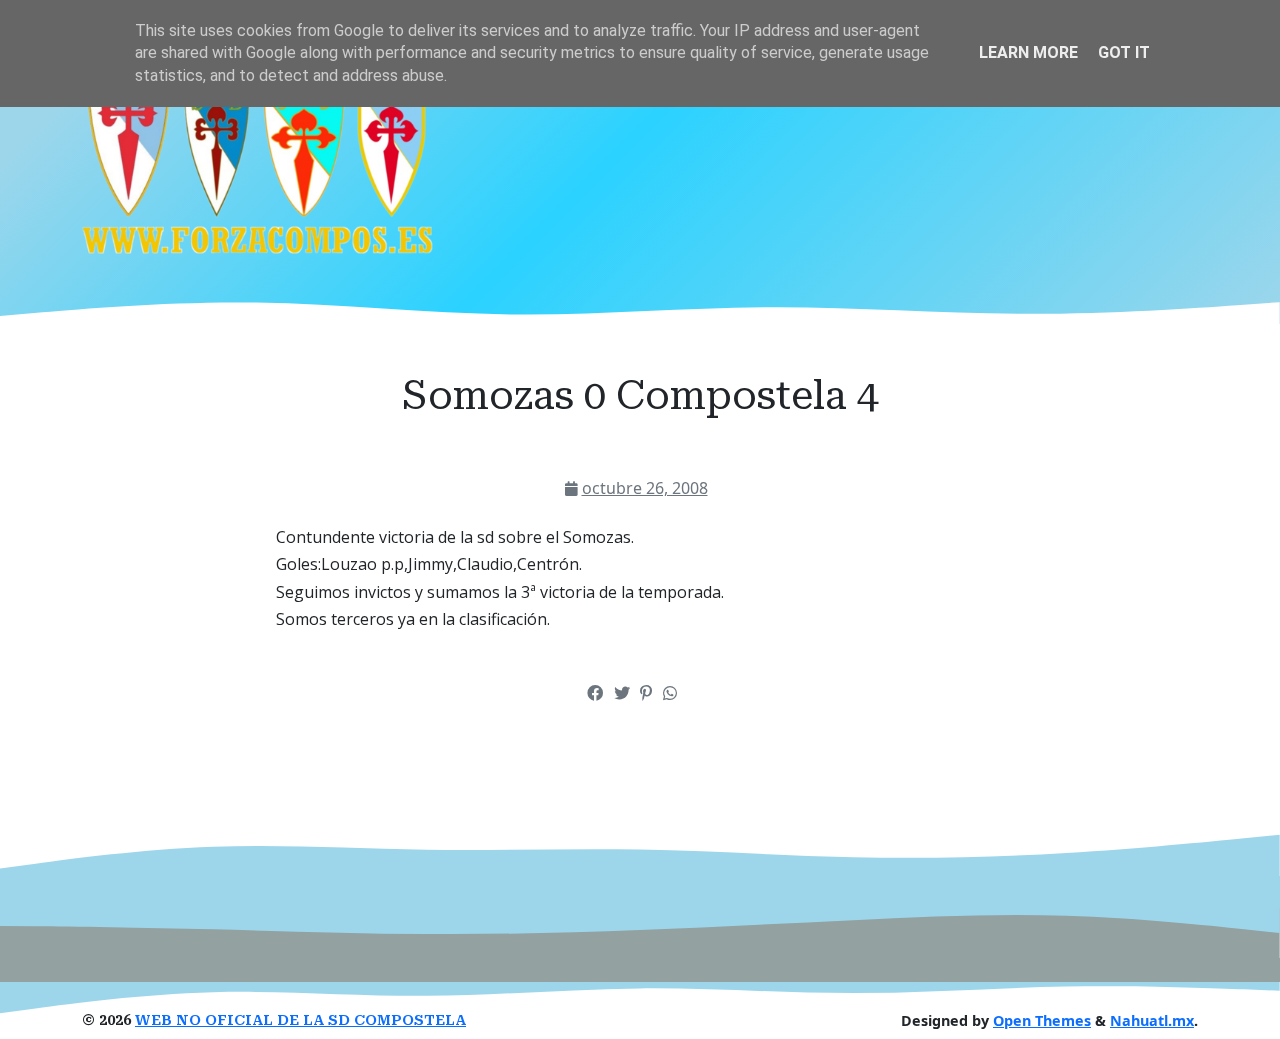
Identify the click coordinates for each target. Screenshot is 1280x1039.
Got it (1124, 52)
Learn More (1028, 52)
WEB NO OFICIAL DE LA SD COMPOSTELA (300, 1020)
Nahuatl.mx (1152, 1020)
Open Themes (1042, 1020)
